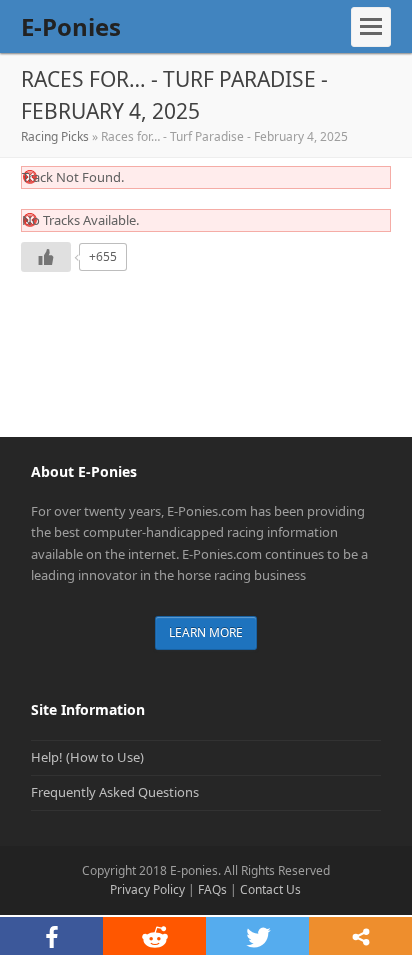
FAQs (212, 889)
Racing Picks (55, 136)
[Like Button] (46, 257)
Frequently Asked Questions (115, 792)
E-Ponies (71, 26)
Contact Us (270, 889)
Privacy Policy (147, 889)
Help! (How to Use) (87, 757)
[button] (371, 27)
